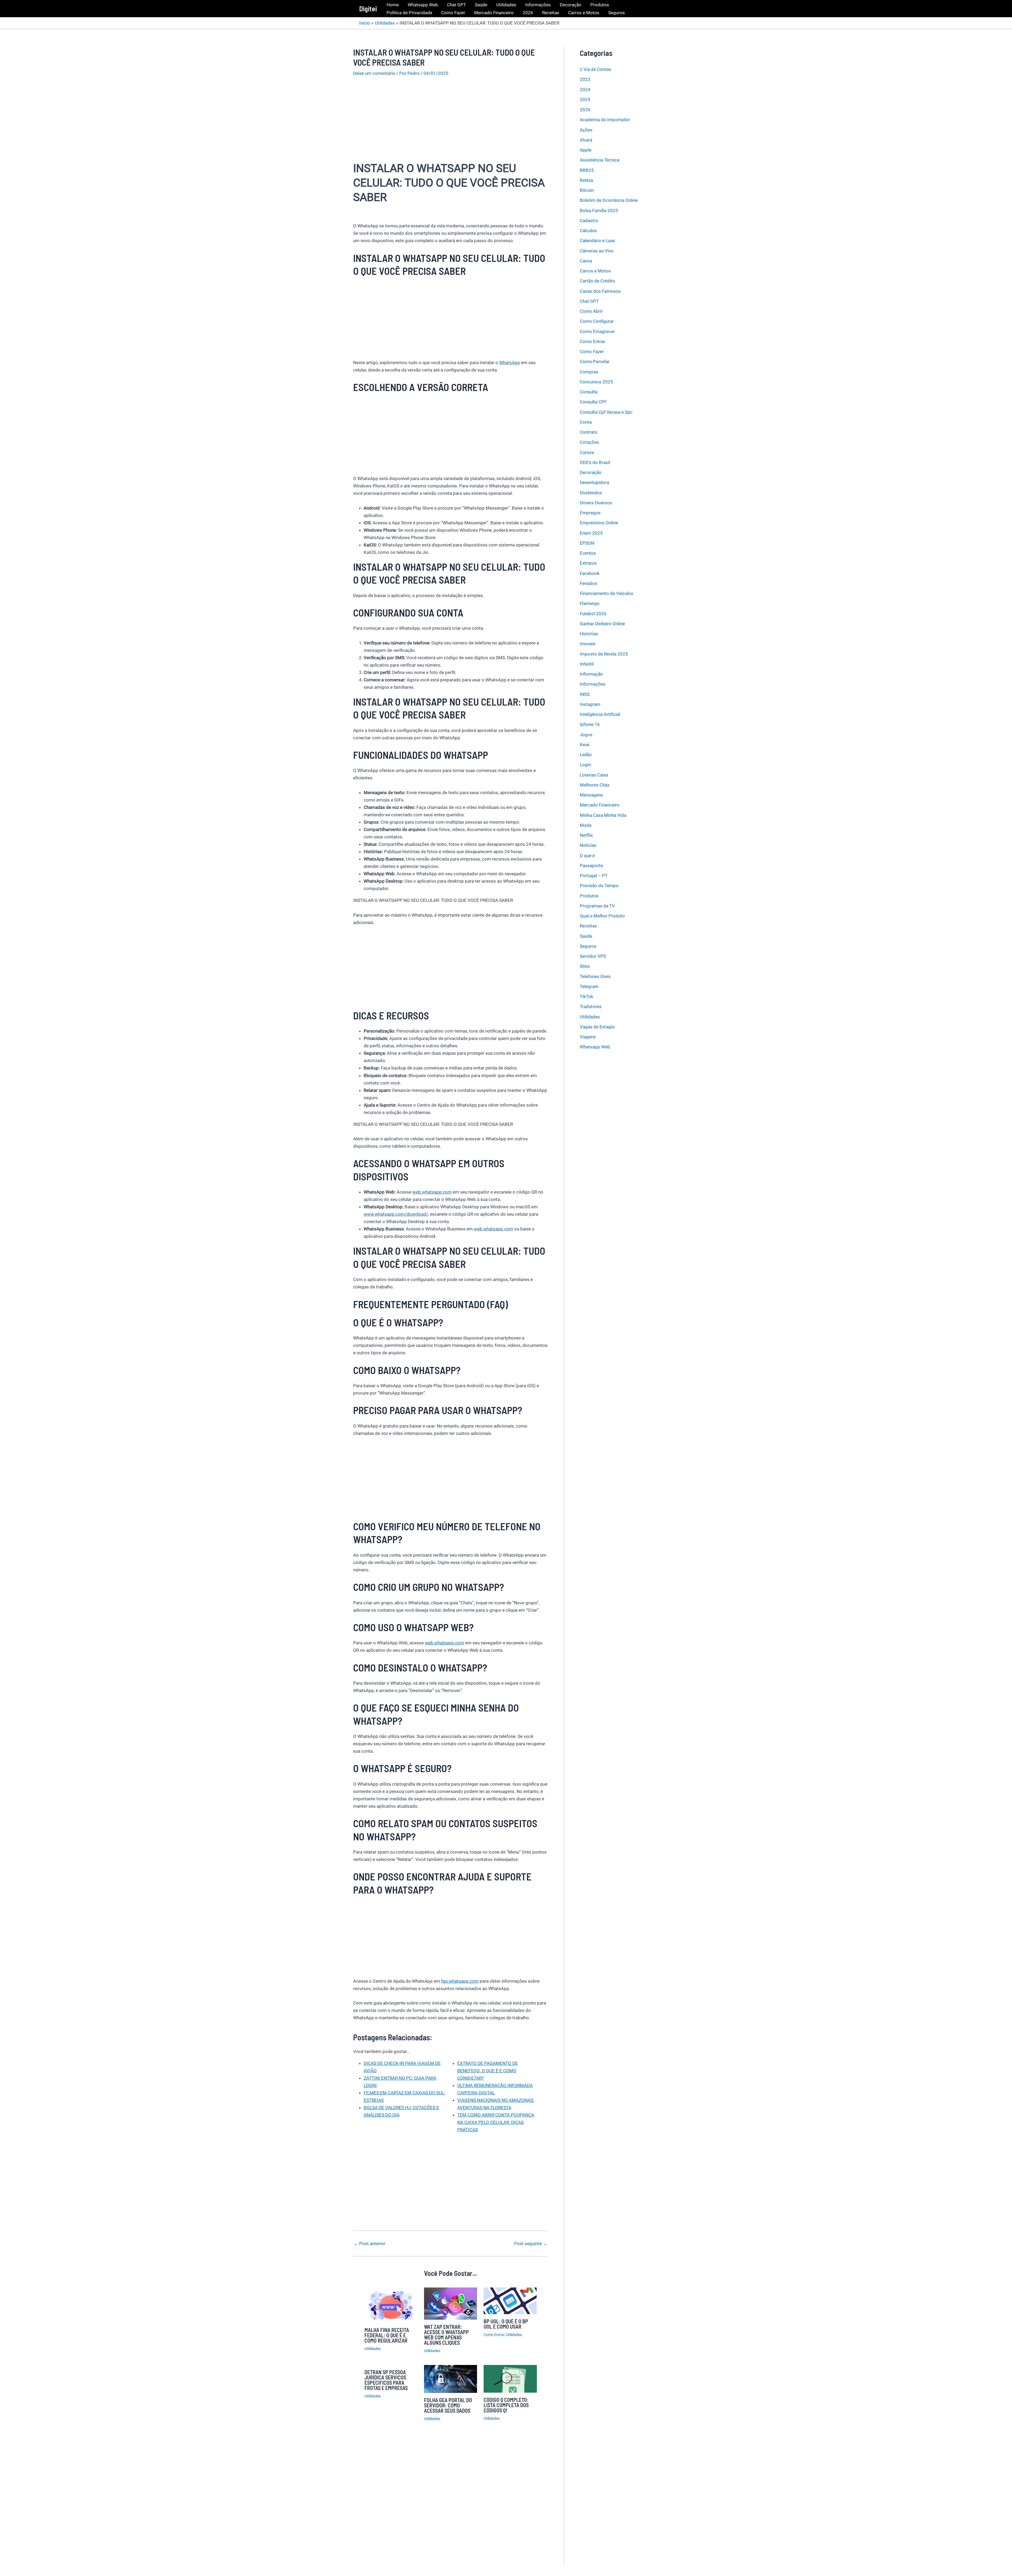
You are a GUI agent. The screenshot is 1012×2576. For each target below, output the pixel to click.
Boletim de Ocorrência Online (609, 200)
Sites (585, 966)
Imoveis (588, 644)
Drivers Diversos (596, 503)
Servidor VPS (593, 956)
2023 (585, 79)
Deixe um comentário (374, 73)
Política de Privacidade (409, 13)
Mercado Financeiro (494, 13)
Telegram (589, 986)
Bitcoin (587, 190)
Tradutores (591, 1006)
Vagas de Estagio (597, 1027)
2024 (585, 90)
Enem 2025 (591, 533)
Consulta (589, 392)
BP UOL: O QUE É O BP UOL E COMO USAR (506, 2324)
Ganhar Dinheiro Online (602, 624)
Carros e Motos (584, 13)
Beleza (586, 180)
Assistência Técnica (600, 160)
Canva (586, 261)
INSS (585, 694)
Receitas (551, 13)
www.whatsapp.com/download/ (396, 1214)
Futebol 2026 (593, 614)
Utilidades (506, 5)
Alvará (586, 140)
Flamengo (590, 603)
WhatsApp (510, 363)
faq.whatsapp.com (460, 1981)
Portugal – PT (594, 876)
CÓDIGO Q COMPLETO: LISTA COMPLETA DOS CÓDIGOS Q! (506, 2405)
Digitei (368, 9)
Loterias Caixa (594, 775)
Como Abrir (591, 311)
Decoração (571, 5)
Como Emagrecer (597, 331)
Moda (586, 825)
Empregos (590, 513)
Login (585, 765)
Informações (538, 5)
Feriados (588, 583)
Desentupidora (594, 482)
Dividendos (591, 493)
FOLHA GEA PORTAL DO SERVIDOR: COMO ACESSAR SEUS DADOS (448, 2405)
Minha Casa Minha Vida (603, 815)
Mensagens (591, 795)
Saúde (481, 5)
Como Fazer (453, 13)
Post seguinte (531, 2244)
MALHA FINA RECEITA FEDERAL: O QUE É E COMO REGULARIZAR (387, 2335)
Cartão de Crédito (597, 281)
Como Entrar (494, 2335)
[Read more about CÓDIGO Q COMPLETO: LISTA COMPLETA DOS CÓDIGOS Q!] (510, 2378)
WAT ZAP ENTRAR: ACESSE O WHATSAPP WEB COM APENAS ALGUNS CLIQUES (446, 2335)
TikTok (587, 996)
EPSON (587, 543)
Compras (589, 372)
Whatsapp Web (423, 5)
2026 (528, 13)
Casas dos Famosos (600, 291)
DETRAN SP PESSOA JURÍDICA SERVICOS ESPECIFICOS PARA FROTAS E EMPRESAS (386, 2380)
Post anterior (369, 2244)
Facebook (590, 573)
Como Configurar (597, 321)
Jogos (586, 735)
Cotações (589, 442)
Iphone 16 (590, 724)
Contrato (589, 432)
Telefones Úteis (595, 976)
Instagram (590, 704)
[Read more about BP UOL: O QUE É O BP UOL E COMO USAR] (510, 2300)
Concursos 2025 (596, 382)
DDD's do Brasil (595, 462)
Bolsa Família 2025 (599, 211)
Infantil (587, 664)
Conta (586, 422)
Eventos (588, 553)
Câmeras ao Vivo (597, 251)
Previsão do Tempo (599, 886)
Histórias (589, 634)
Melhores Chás (595, 785)
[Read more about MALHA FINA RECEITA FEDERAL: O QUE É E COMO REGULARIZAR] (391, 2305)
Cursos (587, 452)
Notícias (588, 845)
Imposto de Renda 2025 (604, 654)
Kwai (585, 745)
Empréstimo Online (599, 523)
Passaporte (591, 866)
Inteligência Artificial (600, 714)
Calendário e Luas (597, 241)
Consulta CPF (593, 402)
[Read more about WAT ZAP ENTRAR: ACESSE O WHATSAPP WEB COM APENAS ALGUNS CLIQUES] (451, 2303)
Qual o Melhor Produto (602, 916)
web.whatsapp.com (432, 1192)
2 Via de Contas (595, 69)
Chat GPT (456, 5)
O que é (587, 856)
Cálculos (588, 231)
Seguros (617, 13)
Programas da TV (597, 906)
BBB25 (587, 170)
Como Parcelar (595, 361)
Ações (586, 130)
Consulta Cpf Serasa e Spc (606, 412)
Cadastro (589, 221)
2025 (585, 100)
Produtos (600, 5)
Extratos (588, 563)
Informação (591, 674)
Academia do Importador (605, 120)
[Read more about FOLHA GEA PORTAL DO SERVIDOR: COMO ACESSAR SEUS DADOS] (451, 2378)
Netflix (586, 835)
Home (393, 5)
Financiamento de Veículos (607, 593)
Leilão (586, 755)
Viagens (588, 1037)
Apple (586, 150)
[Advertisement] (451, 122)
